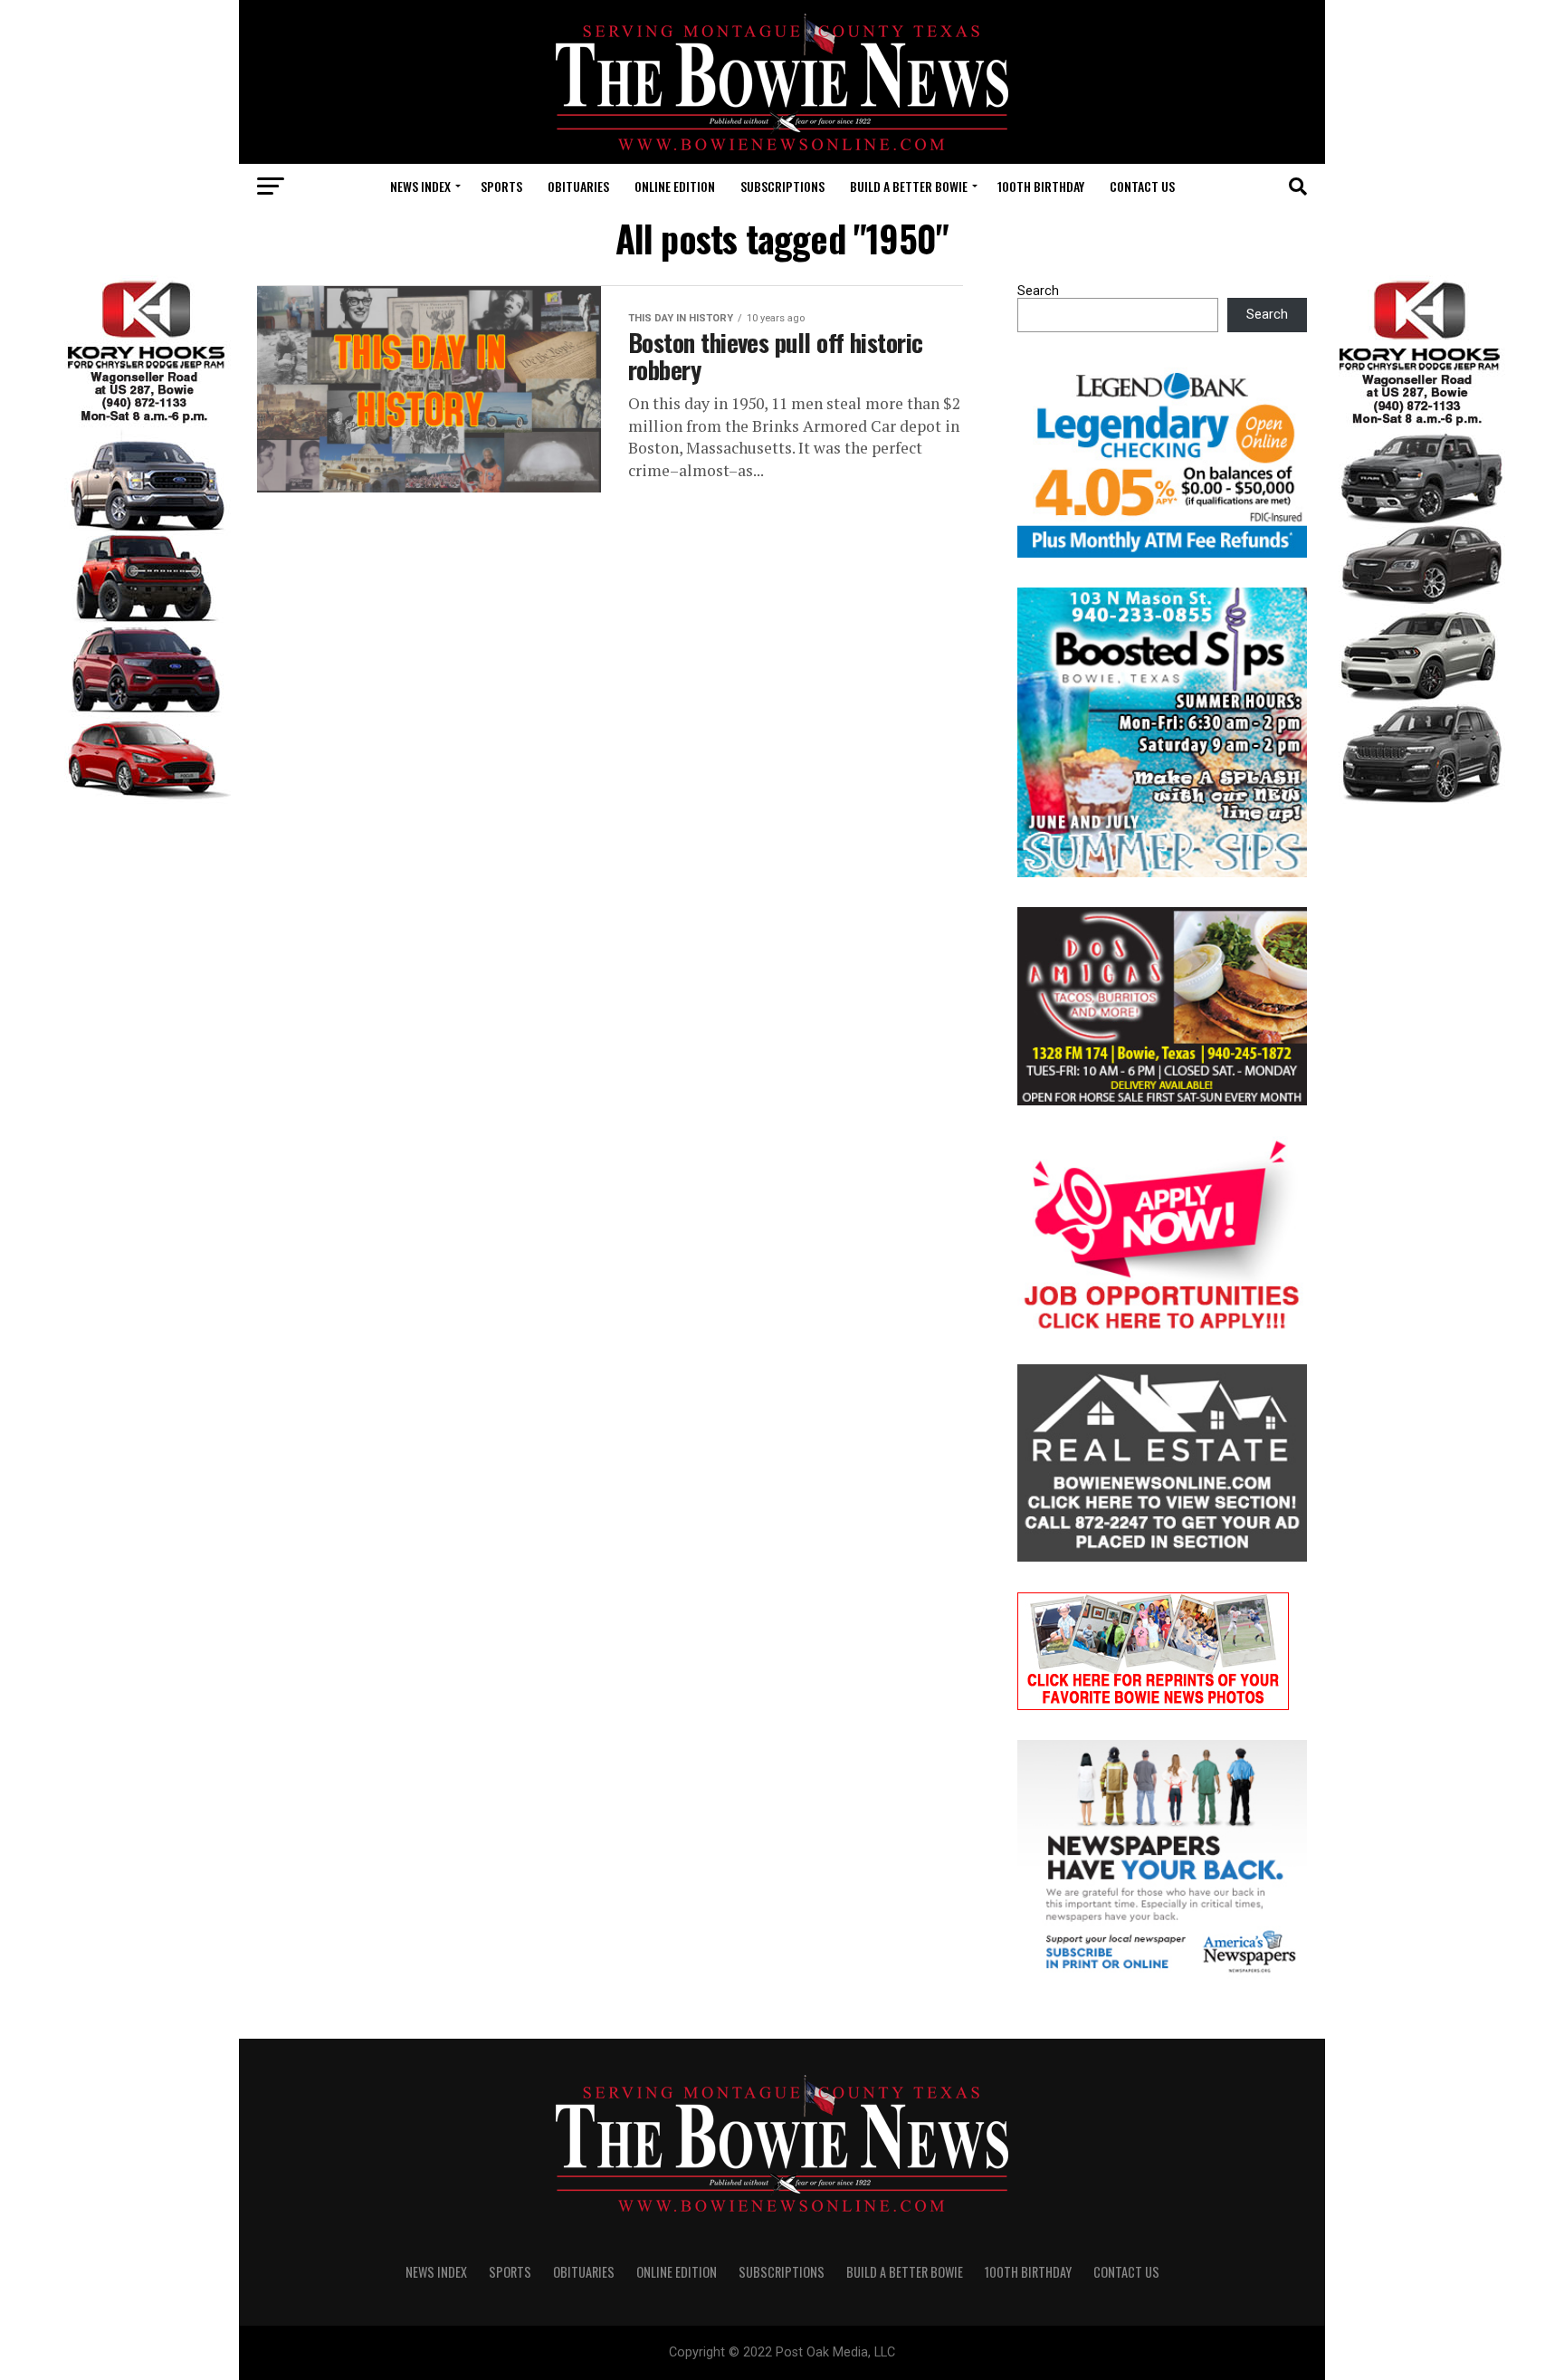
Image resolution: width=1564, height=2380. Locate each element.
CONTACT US (1142, 186)
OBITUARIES (578, 186)
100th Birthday (1041, 186)
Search (1038, 291)
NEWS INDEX (420, 186)
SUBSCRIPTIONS (782, 186)
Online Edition (675, 186)
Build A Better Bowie (909, 186)
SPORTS (501, 186)
